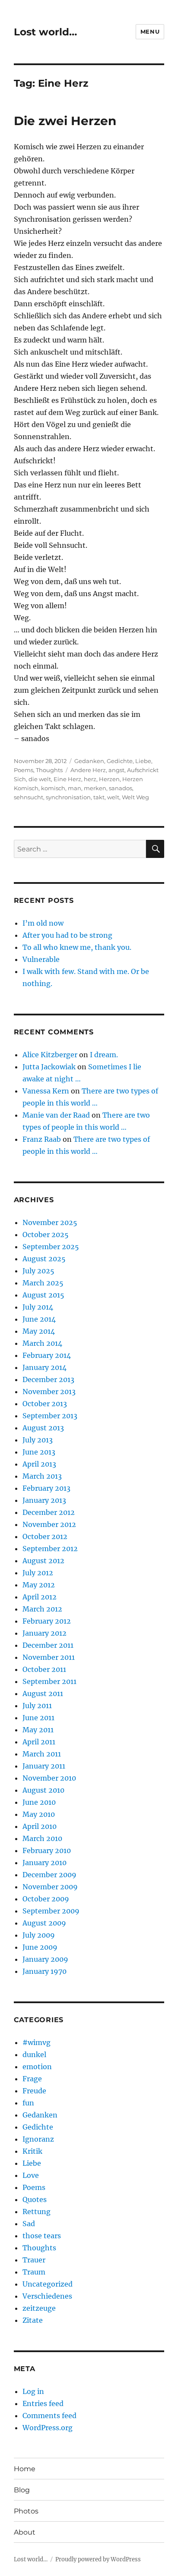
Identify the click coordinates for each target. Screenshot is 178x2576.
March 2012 (42, 1609)
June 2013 (39, 1452)
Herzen (109, 779)
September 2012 (50, 1549)
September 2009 (51, 1911)
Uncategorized (48, 2284)
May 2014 (39, 1331)
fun (28, 2103)
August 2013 (43, 1428)
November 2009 (50, 1887)
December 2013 (48, 1379)
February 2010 (47, 1850)
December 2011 (48, 1645)
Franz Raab (42, 1139)
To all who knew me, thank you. (77, 947)
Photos (26, 2511)
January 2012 (44, 1633)
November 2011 (49, 1657)
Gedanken (89, 761)
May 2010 (39, 1814)
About (25, 2532)
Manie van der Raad (56, 1115)
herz (90, 779)
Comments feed (49, 2416)
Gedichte (120, 761)
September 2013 (50, 1416)
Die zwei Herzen (65, 121)
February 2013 (46, 1488)
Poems (24, 770)
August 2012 (43, 1561)
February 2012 (47, 1621)
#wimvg (37, 2042)
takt (99, 797)
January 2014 (44, 1367)
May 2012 (39, 1585)
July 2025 (38, 1271)
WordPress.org (48, 2428)
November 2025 (50, 1222)
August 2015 (43, 1295)
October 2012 (45, 1536)
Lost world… (45, 32)
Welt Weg (135, 797)
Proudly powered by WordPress (98, 2559)
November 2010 (49, 1778)
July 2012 (38, 1573)
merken (95, 788)
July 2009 (39, 1935)
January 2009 (45, 1959)
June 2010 (39, 1802)
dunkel (34, 2055)
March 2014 (42, 1343)
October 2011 (44, 1669)
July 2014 (38, 1307)
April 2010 (40, 1826)
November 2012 (49, 1524)
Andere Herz (88, 770)
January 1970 (44, 1971)
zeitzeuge (39, 2308)
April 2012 (40, 1597)
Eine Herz (67, 779)
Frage (32, 2079)
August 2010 (43, 1790)
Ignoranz (38, 2139)
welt (113, 797)
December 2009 (49, 1875)
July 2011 (37, 1706)
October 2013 (45, 1404)
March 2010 (42, 1838)
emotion (37, 2067)
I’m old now (43, 923)
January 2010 (44, 1863)
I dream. (104, 1055)
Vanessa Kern (46, 1091)
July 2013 (38, 1440)
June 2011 (38, 1718)
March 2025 (43, 1283)
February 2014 (47, 1355)
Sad (29, 2224)
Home (25, 2469)
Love (31, 2175)
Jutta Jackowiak (49, 1067)
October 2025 (46, 1235)
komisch (53, 788)
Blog (22, 2490)
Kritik (32, 2151)
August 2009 (44, 1923)
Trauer (34, 2260)
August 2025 (44, 1259)
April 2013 (39, 1464)
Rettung (37, 2212)
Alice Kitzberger (50, 1055)
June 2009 (40, 1947)
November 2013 (49, 1392)
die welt (40, 779)
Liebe (143, 761)
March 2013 (42, 1476)
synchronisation (68, 797)
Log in (33, 2391)
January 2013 (44, 1500)
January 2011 (44, 1766)
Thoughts (49, 770)
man (75, 788)
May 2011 (38, 1730)
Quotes (35, 2199)
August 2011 (43, 1693)
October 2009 (46, 1899)
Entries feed (43, 2403)
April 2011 (39, 1742)
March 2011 (42, 1754)
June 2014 (39, 1319)
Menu (150, 31)
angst (116, 770)
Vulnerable (41, 959)
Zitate (33, 2320)
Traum (34, 2272)
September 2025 (51, 1247)
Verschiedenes (47, 2296)
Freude (34, 2091)
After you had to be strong (67, 935)
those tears (42, 2236)
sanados (121, 788)
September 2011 (49, 1681)
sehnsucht (29, 797)
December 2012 (49, 1512)
